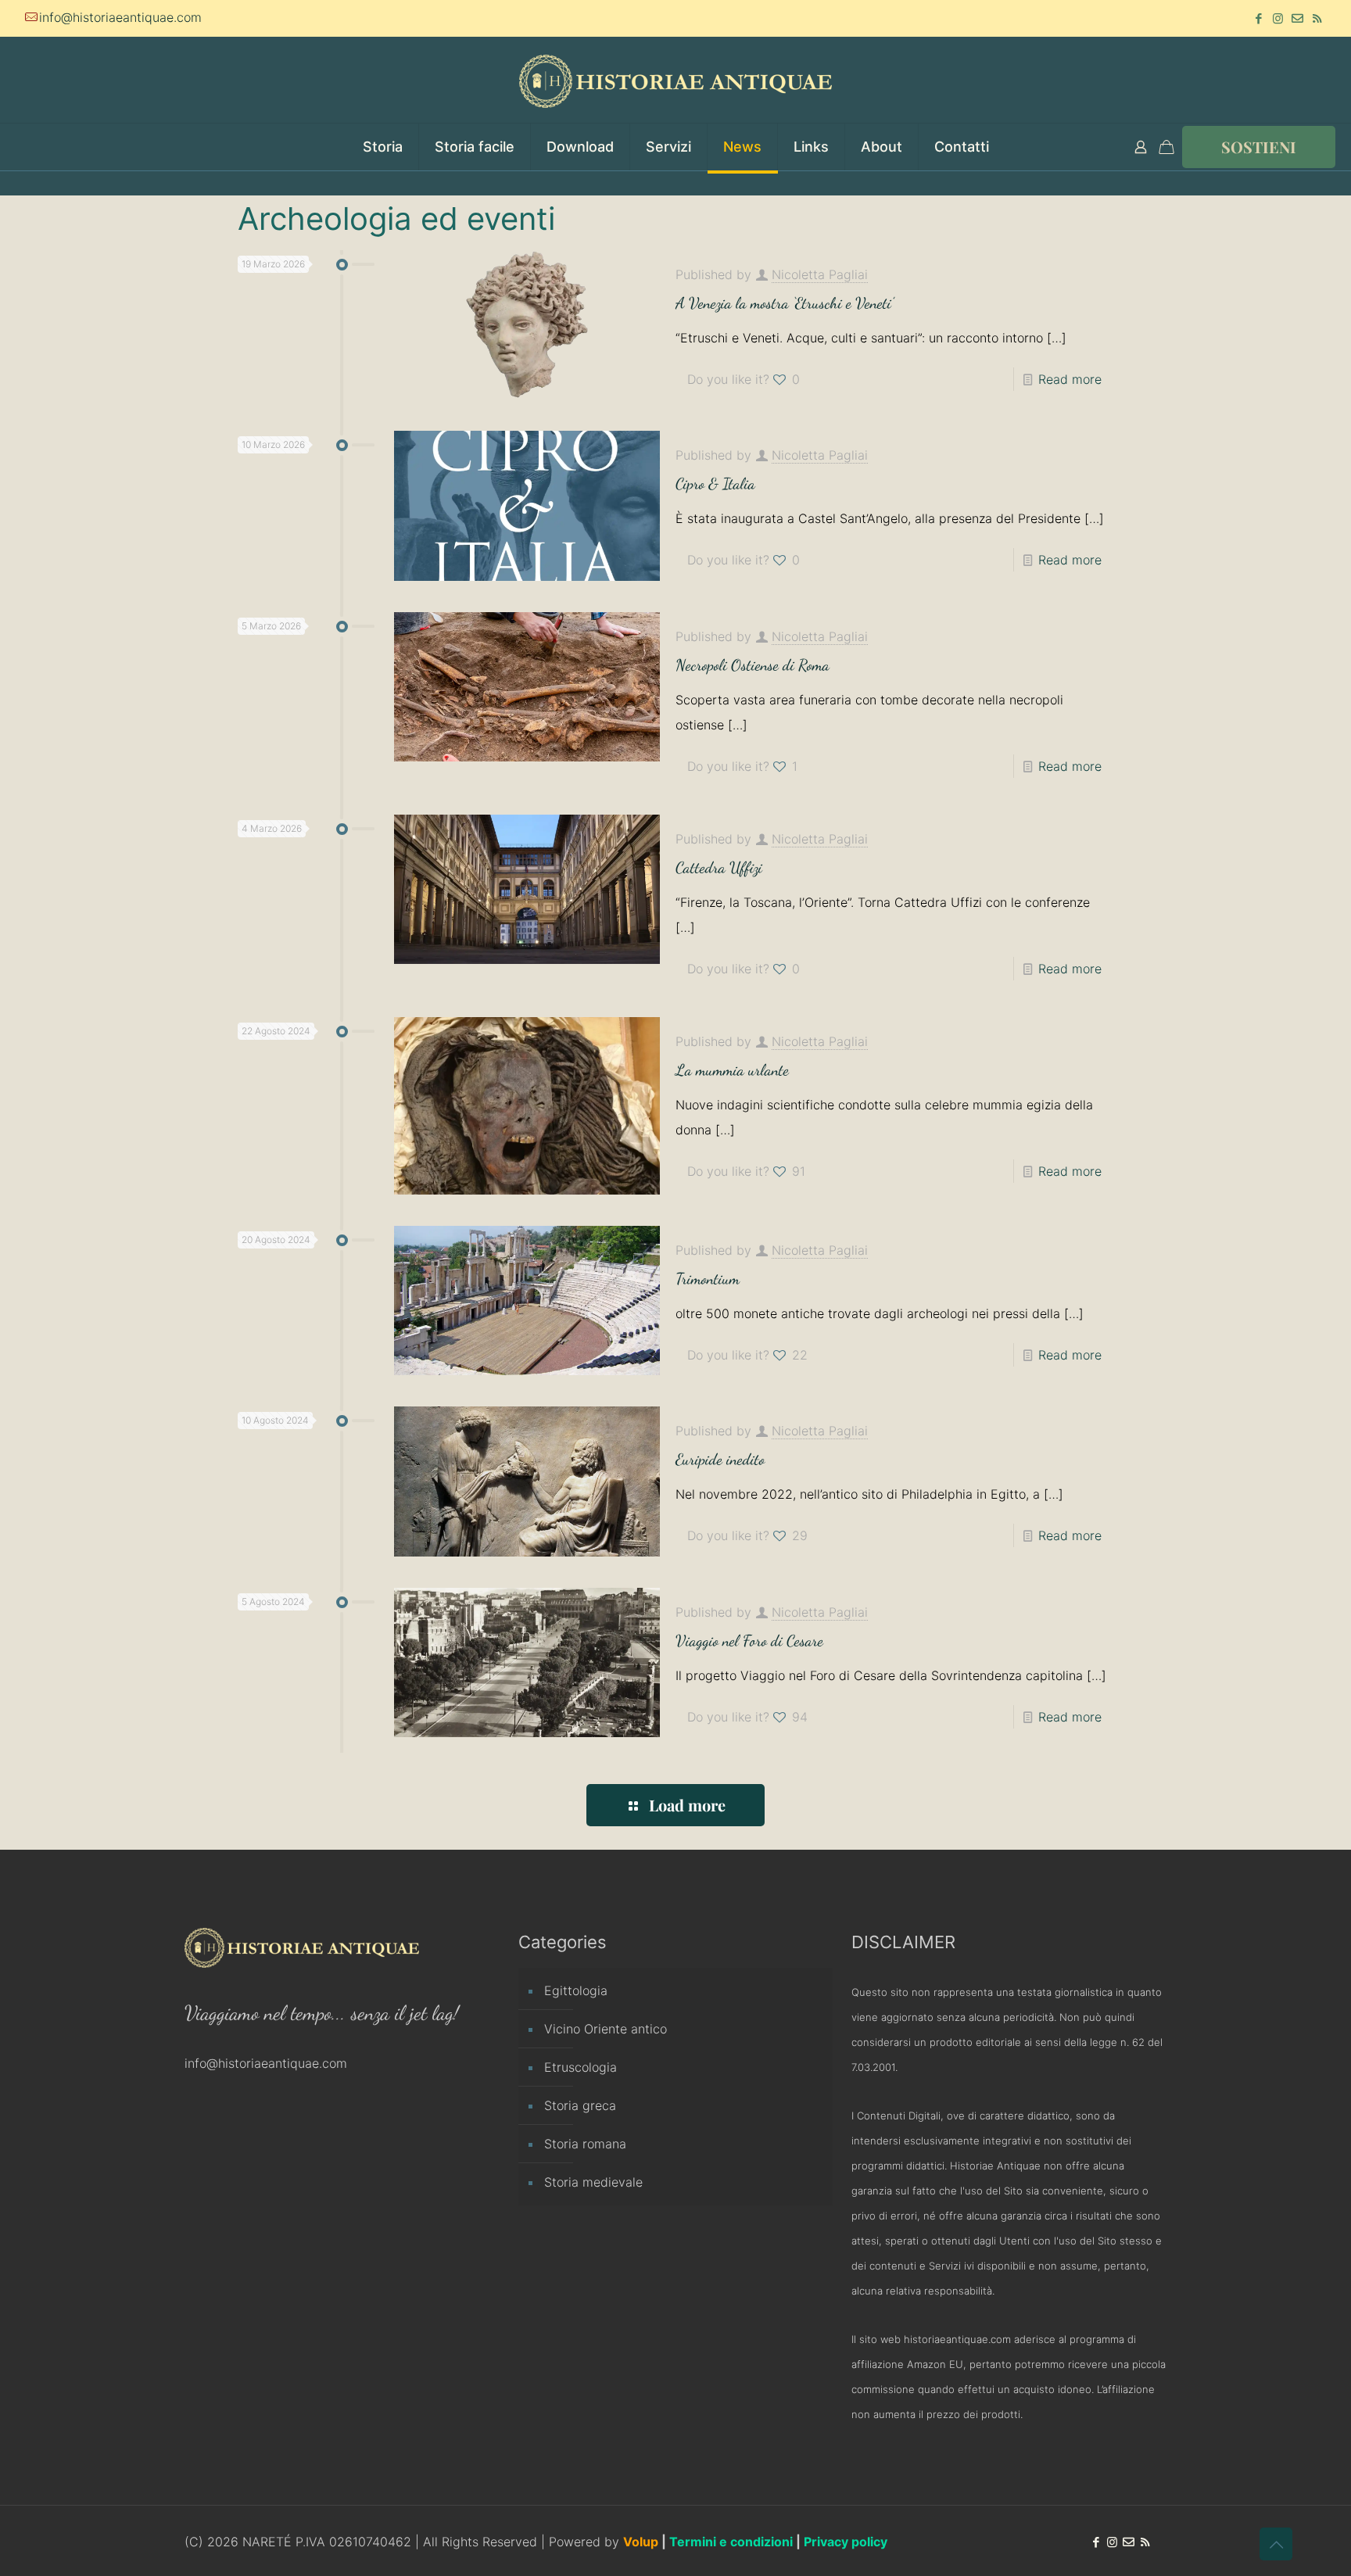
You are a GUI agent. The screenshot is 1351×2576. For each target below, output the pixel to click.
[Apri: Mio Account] (1141, 147)
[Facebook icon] (1258, 18)
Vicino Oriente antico (606, 2029)
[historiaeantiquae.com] (675, 80)
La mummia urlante (732, 1070)
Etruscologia (581, 2067)
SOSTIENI (1259, 147)
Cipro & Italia (715, 484)
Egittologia (576, 1990)
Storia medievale (593, 2182)
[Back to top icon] (1276, 2544)
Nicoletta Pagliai (820, 274)
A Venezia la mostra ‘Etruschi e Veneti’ (785, 303)
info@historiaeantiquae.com (120, 17)
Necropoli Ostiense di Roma (753, 665)
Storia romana (585, 2144)
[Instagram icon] (1278, 18)
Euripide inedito (720, 1460)
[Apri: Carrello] (1166, 147)
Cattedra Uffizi (719, 868)
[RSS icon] (1317, 18)
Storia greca (580, 2105)
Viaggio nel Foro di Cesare (749, 1641)
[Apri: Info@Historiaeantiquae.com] (1297, 18)
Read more (1070, 379)
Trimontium (708, 1279)
